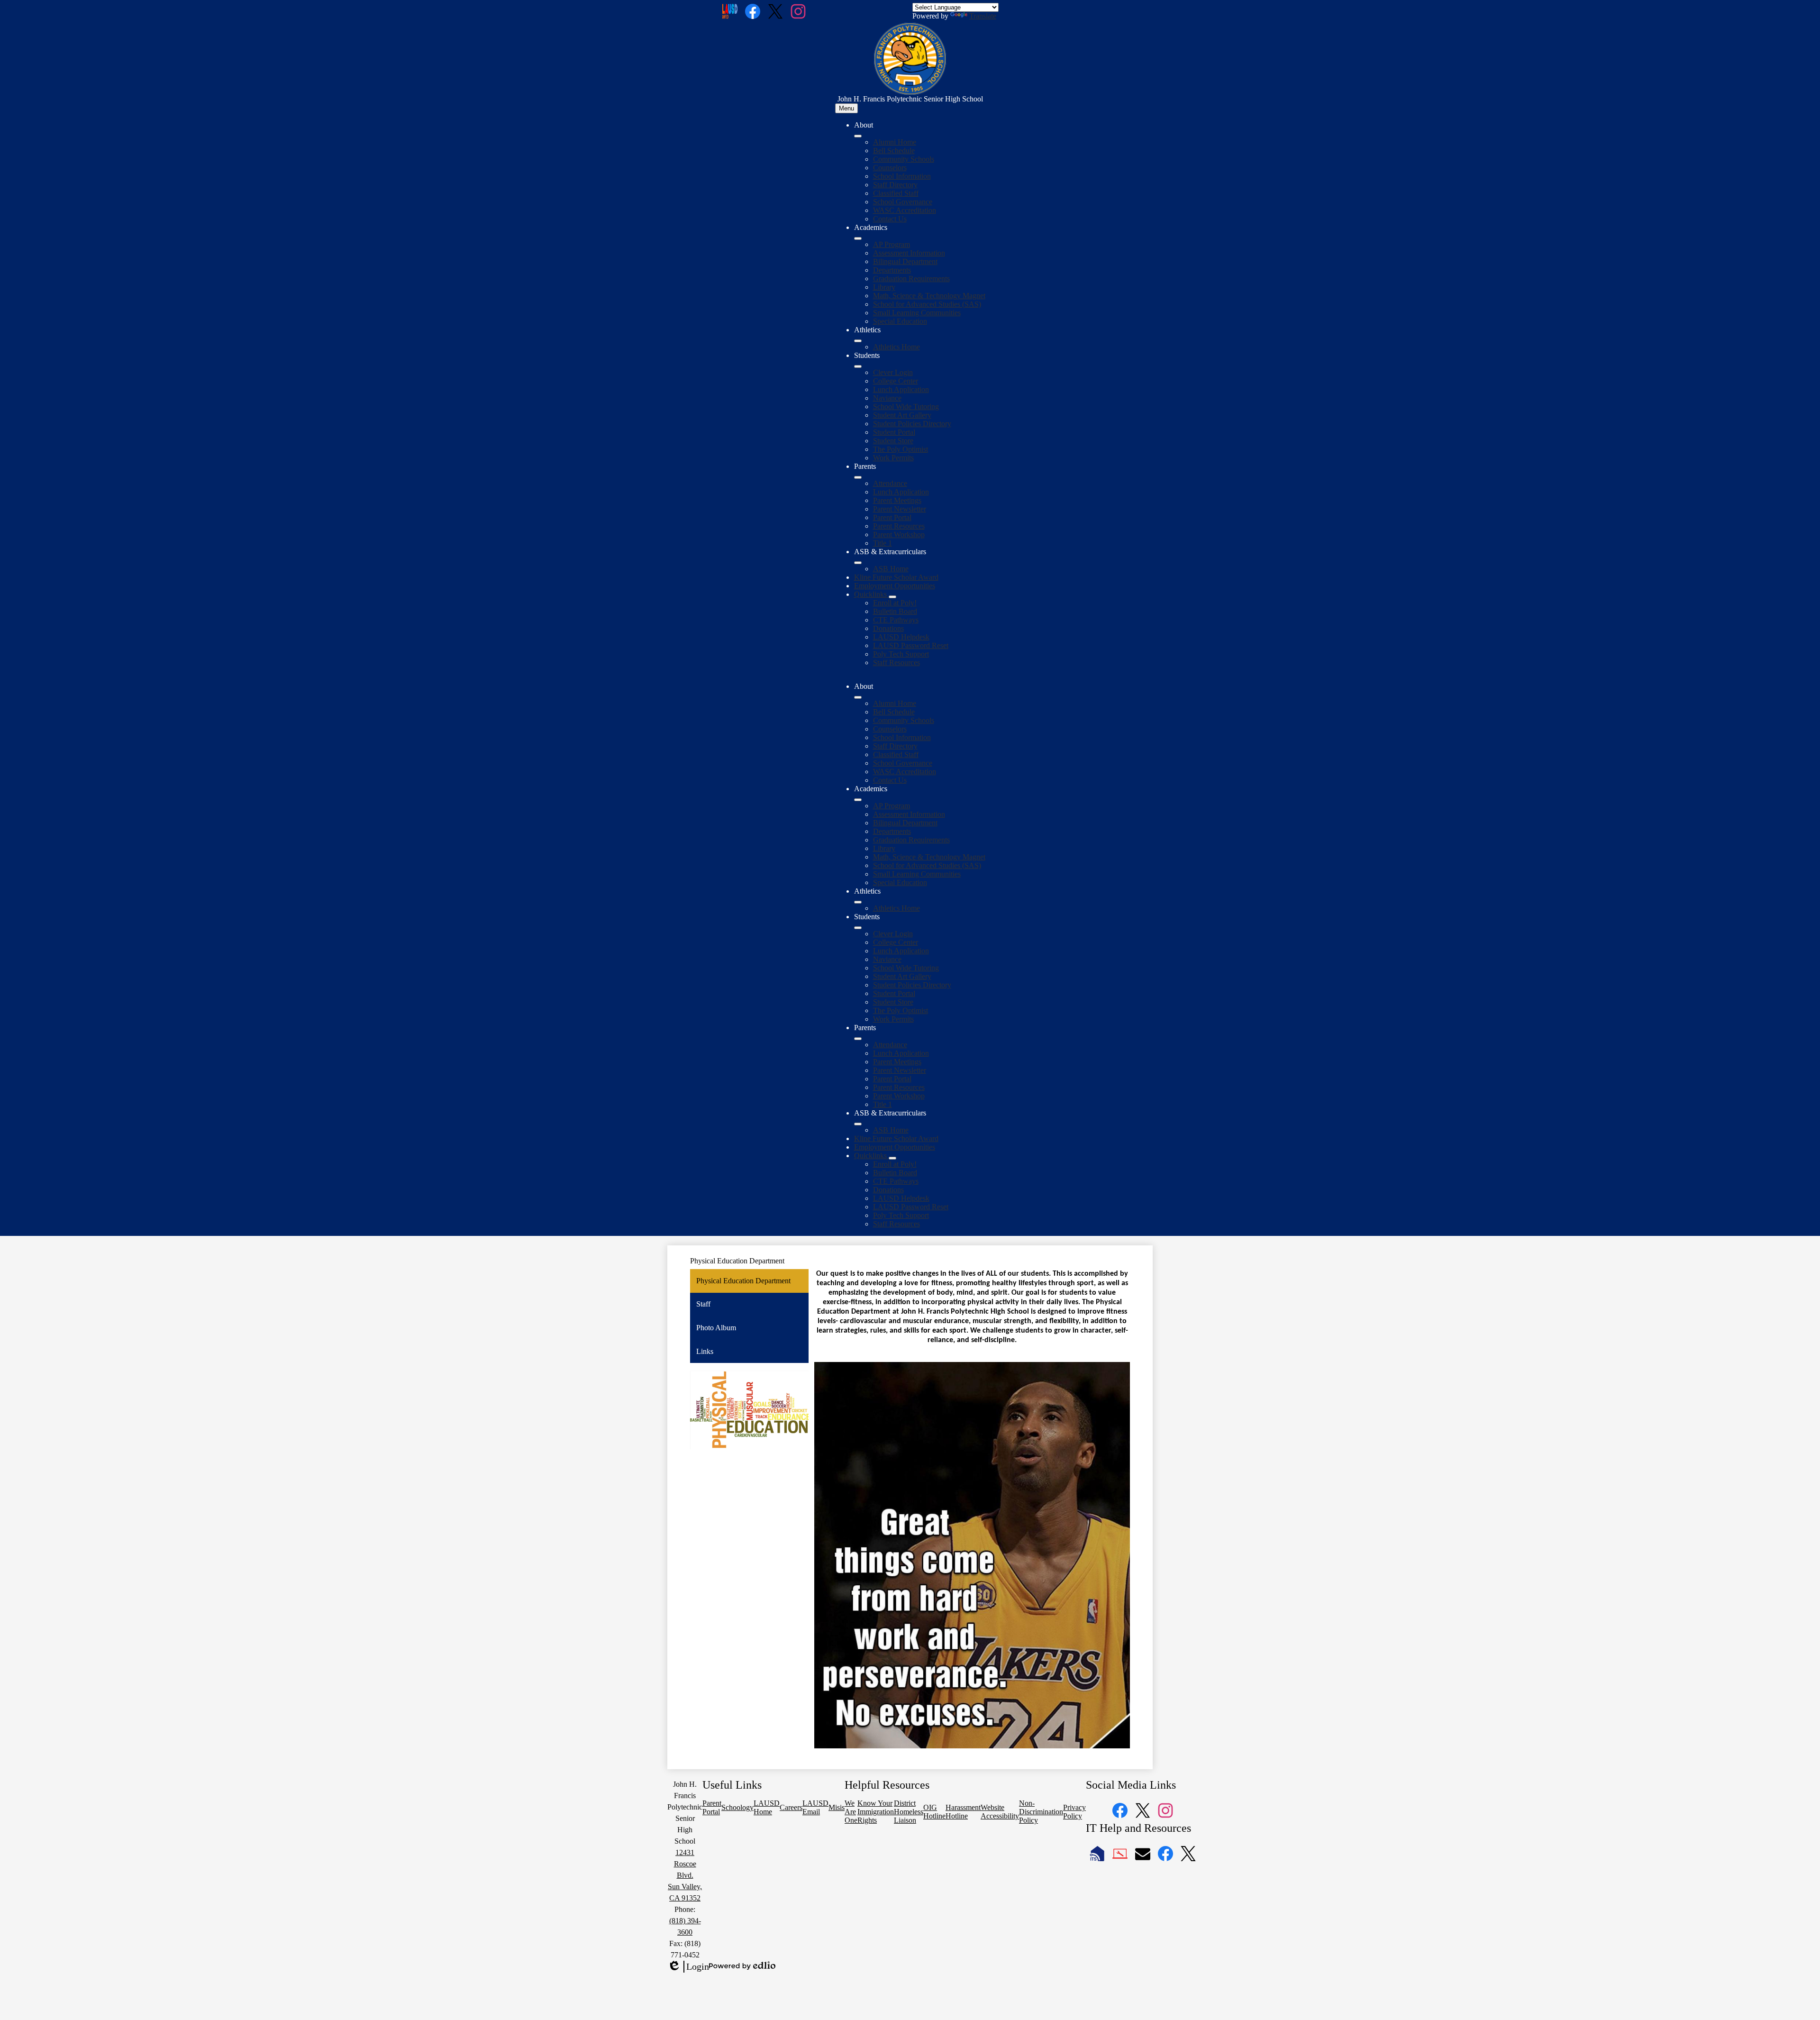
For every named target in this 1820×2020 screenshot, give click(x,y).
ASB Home (891, 569)
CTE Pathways (896, 620)
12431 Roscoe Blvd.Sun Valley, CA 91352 (685, 1875)
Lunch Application (901, 389)
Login (688, 1967)
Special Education (900, 321)
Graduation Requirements (911, 279)
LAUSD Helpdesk (901, 637)
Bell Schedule (894, 151)
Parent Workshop (899, 535)
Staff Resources (896, 663)
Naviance (887, 398)
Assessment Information (909, 253)
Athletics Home (896, 347)
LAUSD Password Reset (911, 645)
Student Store (893, 441)
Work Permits (893, 458)
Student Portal (894, 432)
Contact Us (890, 219)
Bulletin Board (895, 611)
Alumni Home (895, 142)
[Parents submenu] (858, 477)
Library (884, 287)
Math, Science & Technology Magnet (929, 296)
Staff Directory (895, 185)
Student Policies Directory (912, 424)
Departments (892, 270)
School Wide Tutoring (906, 407)
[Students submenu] (858, 366)
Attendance (890, 483)
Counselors (890, 168)
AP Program (892, 244)
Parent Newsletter (900, 509)
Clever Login (893, 372)
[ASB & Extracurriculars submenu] (858, 563)
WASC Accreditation (905, 210)
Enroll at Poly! (895, 603)
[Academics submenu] (858, 238)
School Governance (903, 202)
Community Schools (904, 159)
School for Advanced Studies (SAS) (927, 304)
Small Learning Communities (917, 313)
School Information (902, 176)
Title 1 (883, 543)
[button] (858, 697)
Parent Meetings (897, 500)
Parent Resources (899, 526)
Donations (888, 628)
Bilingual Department (905, 261)
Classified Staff (896, 193)
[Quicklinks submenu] (892, 597)
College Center (896, 381)
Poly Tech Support (901, 654)
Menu (846, 108)
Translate (983, 16)
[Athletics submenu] (858, 341)
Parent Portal (892, 517)
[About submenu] (858, 136)
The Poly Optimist (901, 449)
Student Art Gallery (902, 415)
